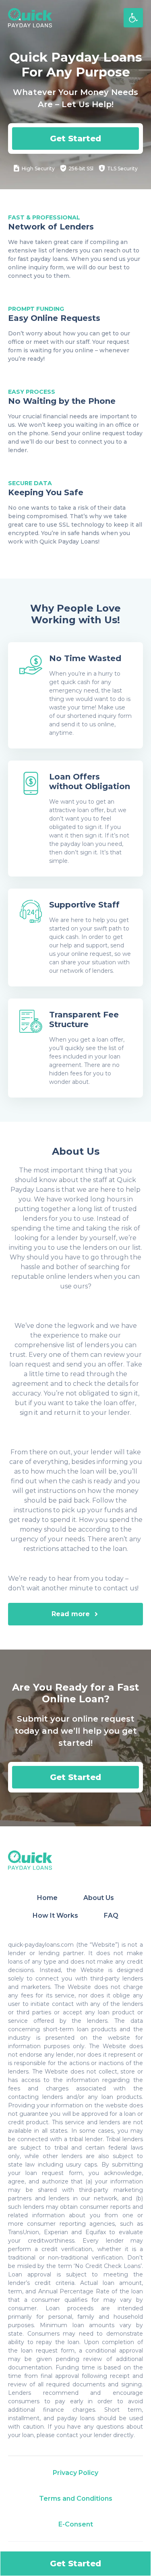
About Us (99, 1898)
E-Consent (76, 2524)
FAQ (111, 1915)
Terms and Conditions (76, 2498)
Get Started (75, 139)
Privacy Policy (75, 2473)
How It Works (55, 1915)
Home (47, 1898)
